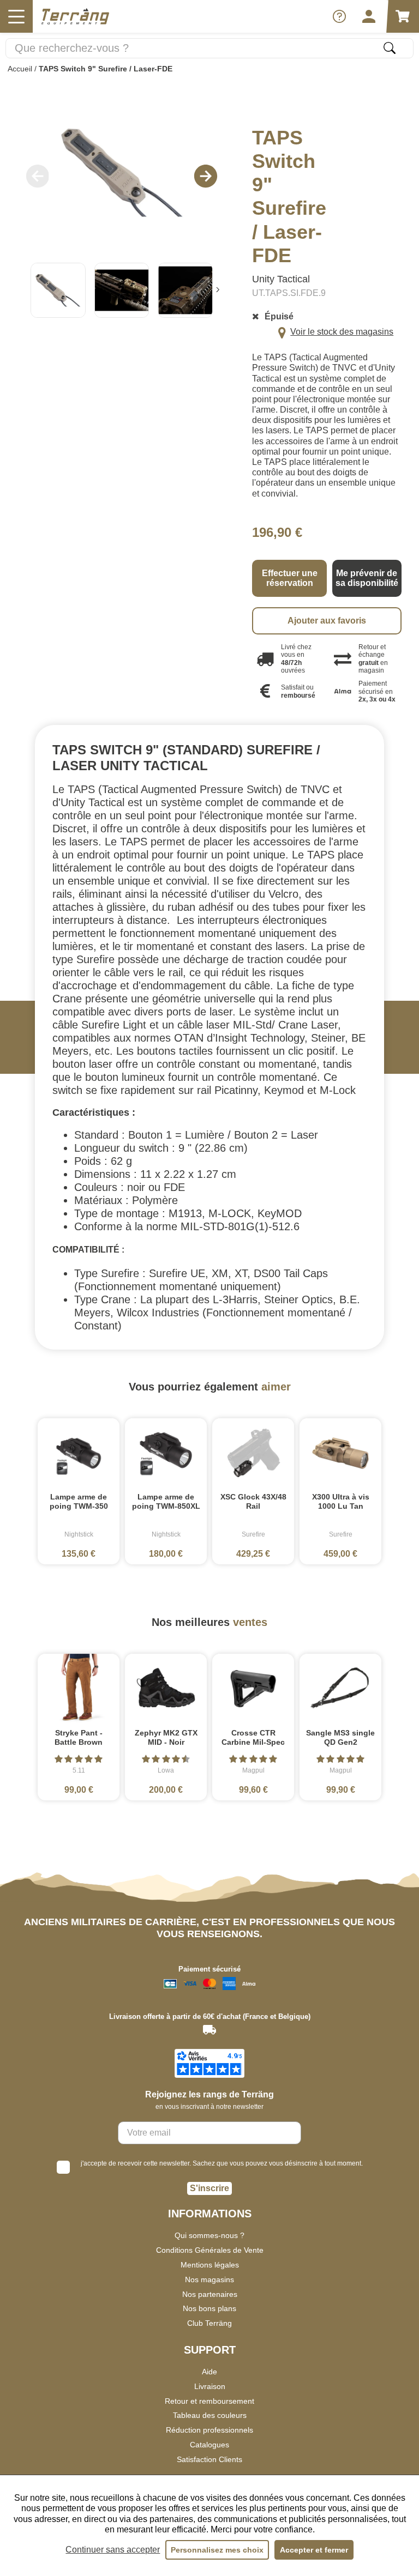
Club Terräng (209, 2323)
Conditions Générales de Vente (210, 2250)
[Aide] (339, 16)
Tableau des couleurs (210, 2415)
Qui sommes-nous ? (209, 2235)
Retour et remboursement (209, 2401)
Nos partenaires (210, 2294)
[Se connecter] (369, 16)
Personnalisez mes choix (217, 2550)
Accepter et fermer (314, 2550)
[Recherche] (390, 48)
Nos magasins (209, 2279)
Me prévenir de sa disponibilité (367, 578)
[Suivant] (218, 290)
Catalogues (209, 2445)
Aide (209, 2372)
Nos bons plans (209, 2308)
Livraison (210, 2386)
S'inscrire (209, 2188)
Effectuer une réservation (290, 578)
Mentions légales (210, 2265)
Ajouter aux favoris (327, 621)
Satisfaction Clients (209, 2459)
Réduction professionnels (209, 2430)
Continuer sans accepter (113, 2550)
